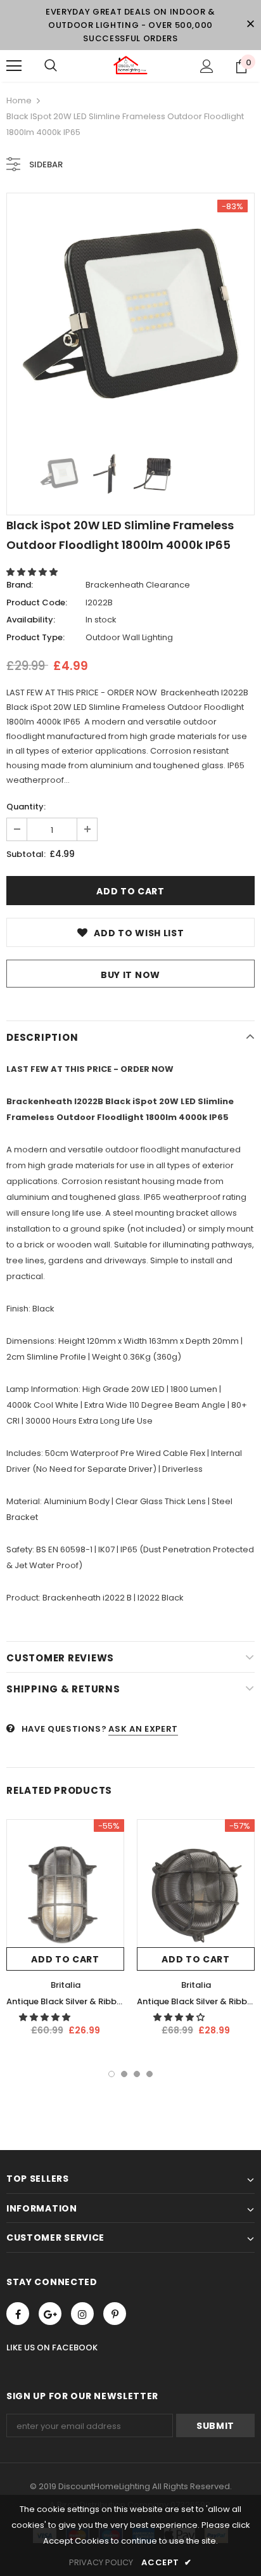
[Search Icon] (51, 66)
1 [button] (111, 2074)
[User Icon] (207, 66)
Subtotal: (26, 854)
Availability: (31, 620)
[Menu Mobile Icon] (14, 66)
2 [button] (124, 2074)
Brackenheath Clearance (138, 585)
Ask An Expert (143, 1729)
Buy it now (130, 975)
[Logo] (130, 65)
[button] (33, 572)
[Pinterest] (115, 2314)
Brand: (20, 585)
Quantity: (26, 807)
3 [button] (137, 2074)
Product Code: (37, 602)
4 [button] (150, 2074)
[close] (250, 25)
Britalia (66, 1985)
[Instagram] (82, 2314)
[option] (130, 317)
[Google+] (50, 2314)
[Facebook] (18, 2314)
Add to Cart (65, 1959)
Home (19, 100)
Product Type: (35, 637)
